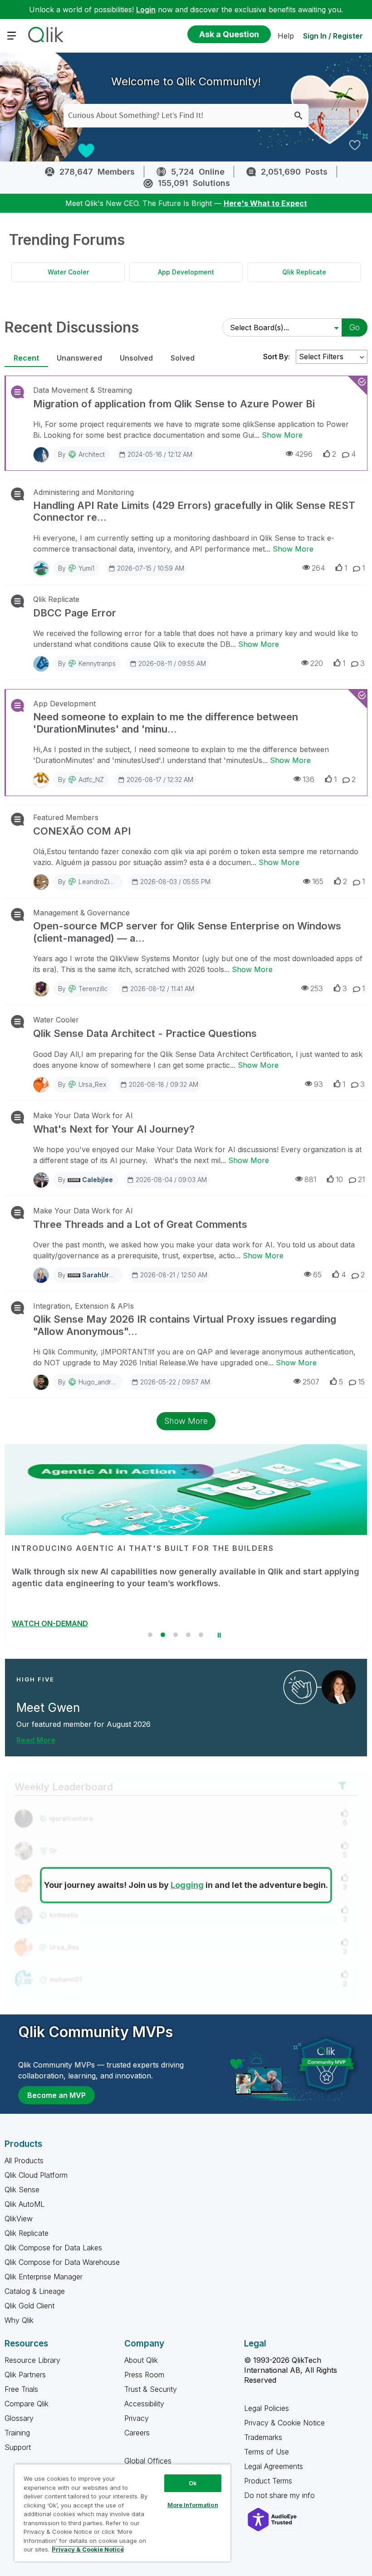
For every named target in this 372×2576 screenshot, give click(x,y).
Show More (282, 435)
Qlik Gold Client (29, 2306)
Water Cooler (68, 272)
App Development (186, 272)
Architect (92, 454)
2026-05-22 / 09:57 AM (175, 1382)
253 (317, 988)
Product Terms (268, 2481)
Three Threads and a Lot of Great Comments (140, 1224)
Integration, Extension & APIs (83, 1306)
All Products (24, 2161)
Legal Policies (267, 2408)
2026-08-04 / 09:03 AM (171, 1180)
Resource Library (32, 2360)
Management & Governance (81, 913)
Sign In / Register (333, 36)
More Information (193, 2505)
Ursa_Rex (92, 1084)
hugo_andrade (101, 1382)
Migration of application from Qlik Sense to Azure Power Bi (174, 404)
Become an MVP (56, 2095)
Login (146, 10)
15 (361, 1382)
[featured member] (339, 1687)
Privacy (137, 2418)
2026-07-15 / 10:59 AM (151, 568)
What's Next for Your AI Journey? (114, 1129)
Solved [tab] (183, 358)
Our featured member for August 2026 (83, 1724)
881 (310, 1179)
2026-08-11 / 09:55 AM (172, 663)
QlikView (19, 2219)
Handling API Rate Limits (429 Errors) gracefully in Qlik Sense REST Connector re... (194, 511)
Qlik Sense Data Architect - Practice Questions (145, 1033)
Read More (36, 1740)
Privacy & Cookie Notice (284, 2423)
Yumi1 (86, 568)
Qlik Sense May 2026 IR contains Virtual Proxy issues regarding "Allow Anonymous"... (185, 1325)
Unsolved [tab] (136, 358)
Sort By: (277, 357)
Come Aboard (37, 1623)
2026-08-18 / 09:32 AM (164, 1084)
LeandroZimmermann (110, 882)
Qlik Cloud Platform (36, 2175)
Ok (193, 2483)
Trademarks (263, 2437)
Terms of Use (267, 2452)
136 (308, 779)
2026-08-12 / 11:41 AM (162, 989)
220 (317, 663)
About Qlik (141, 2360)
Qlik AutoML (24, 2204)
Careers (137, 2433)
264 (318, 568)
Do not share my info (281, 2495)
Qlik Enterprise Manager (44, 2277)
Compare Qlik (27, 2404)
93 (318, 1084)
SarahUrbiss (102, 1275)
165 (318, 881)
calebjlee (98, 1180)
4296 (304, 454)
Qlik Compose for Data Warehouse (62, 2262)
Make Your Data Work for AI (83, 1115)
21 (361, 1179)
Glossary (19, 2418)
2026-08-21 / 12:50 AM (174, 1275)
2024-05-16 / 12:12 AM (160, 454)
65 (317, 1275)
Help (286, 36)
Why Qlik (19, 2320)
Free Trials (21, 2389)
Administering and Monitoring (83, 492)
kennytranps (97, 663)
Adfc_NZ (91, 780)
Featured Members (66, 817)
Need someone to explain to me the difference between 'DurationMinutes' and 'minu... (166, 723)
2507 (311, 1382)
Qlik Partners (25, 2375)
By (81, 454)
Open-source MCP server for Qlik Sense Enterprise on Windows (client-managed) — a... (187, 932)
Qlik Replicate (304, 272)
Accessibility (144, 2404)
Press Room (144, 2375)
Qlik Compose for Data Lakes (53, 2248)
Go (355, 327)
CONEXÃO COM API (82, 831)
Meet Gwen (48, 1708)
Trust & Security (151, 2389)
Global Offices (148, 2461)
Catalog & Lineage (35, 2291)
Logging (187, 1885)
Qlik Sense (22, 2190)
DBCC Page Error (75, 613)
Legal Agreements (274, 2466)
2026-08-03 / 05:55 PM (175, 882)
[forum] (17, 392)
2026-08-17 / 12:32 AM (160, 780)
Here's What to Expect (265, 203)
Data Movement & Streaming (83, 390)
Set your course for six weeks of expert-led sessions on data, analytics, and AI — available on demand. (176, 1577)
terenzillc (93, 989)
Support (18, 2447)
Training (17, 2433)
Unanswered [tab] (79, 358)
